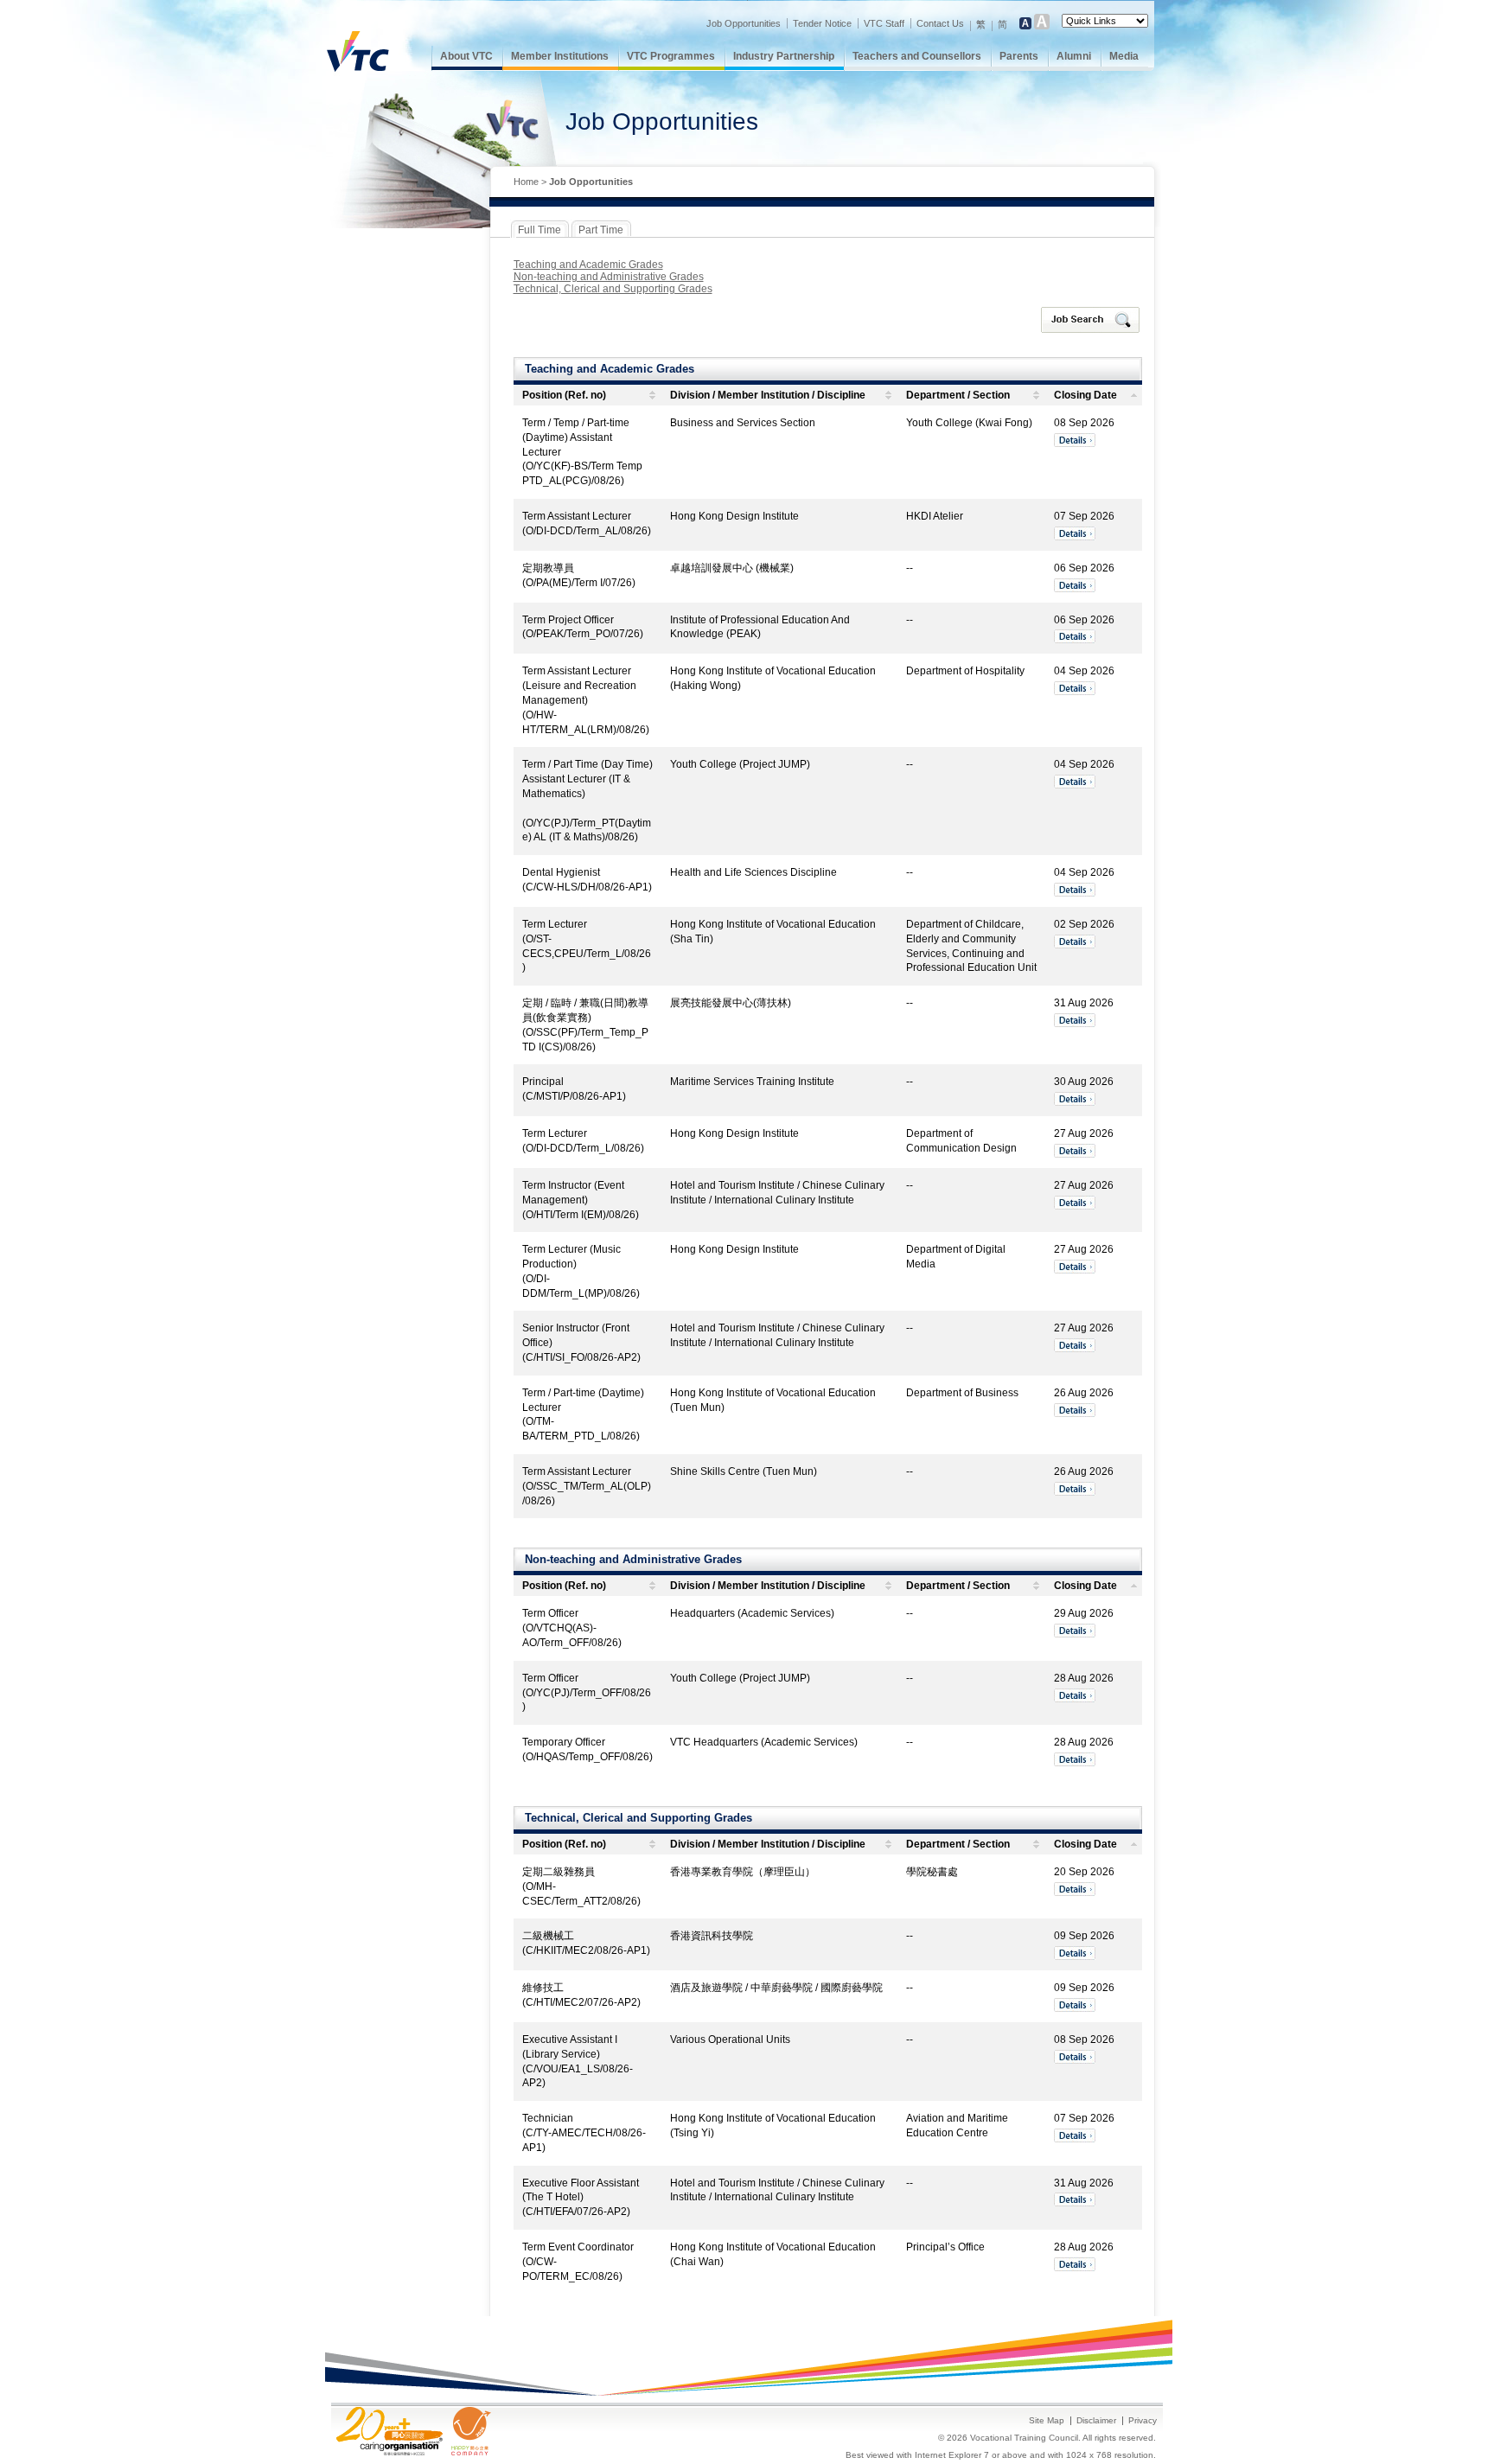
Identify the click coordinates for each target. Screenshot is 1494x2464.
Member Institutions (560, 56)
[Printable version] (1118, 183)
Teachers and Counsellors (917, 56)
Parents (1019, 56)
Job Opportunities (744, 23)
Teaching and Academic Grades (588, 265)
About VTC (466, 56)
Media (1124, 56)
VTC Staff (884, 23)
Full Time (539, 230)
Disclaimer (1096, 2420)
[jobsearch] (1092, 320)
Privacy (1143, 2420)
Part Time (601, 230)
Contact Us (940, 23)
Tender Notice (822, 23)
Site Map (1047, 2420)
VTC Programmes (671, 56)
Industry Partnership (784, 56)
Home (526, 182)
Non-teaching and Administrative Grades (609, 277)
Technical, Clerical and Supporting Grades (613, 289)
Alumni (1074, 56)
